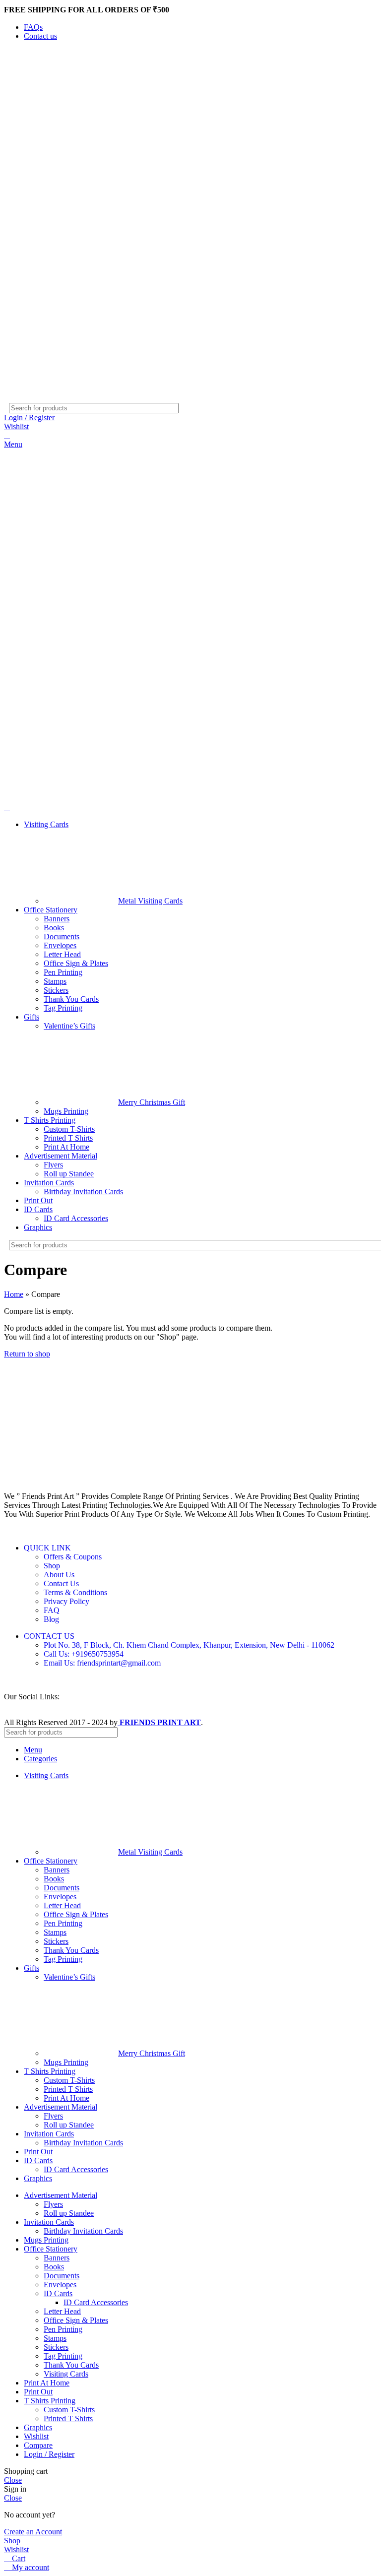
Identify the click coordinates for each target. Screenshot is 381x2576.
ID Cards (58, 2293)
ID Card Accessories (76, 1218)
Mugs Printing (66, 1111)
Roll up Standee (69, 1174)
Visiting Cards (66, 2374)
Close (13, 2480)
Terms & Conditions (75, 1592)
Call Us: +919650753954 (84, 1654)
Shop (52, 1566)
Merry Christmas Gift (152, 1102)
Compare (38, 2445)
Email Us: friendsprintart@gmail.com (102, 1663)
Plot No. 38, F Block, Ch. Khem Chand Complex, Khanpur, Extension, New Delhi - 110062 (189, 1645)
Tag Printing (63, 1008)
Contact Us (61, 1583)
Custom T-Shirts (69, 1129)
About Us (59, 1575)
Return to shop (27, 1354)
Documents (62, 936)
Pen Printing (63, 972)
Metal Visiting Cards (150, 901)
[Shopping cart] (7, 435)
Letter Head (62, 954)
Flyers (53, 1165)
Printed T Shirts (68, 1138)
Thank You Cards (71, 999)
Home (14, 1294)
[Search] (361, 408)
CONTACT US (49, 1636)
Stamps (55, 981)
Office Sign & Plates (76, 963)
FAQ (52, 1610)
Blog (51, 1619)
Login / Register (49, 2454)
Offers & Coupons (73, 1557)
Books (54, 928)
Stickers (56, 990)
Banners (57, 919)
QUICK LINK (47, 1548)
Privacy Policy (66, 1601)
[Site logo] (49, 398)
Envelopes (60, 945)
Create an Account (33, 2532)
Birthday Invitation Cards (83, 1191)
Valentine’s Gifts (69, 1026)
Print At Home (66, 1147)
